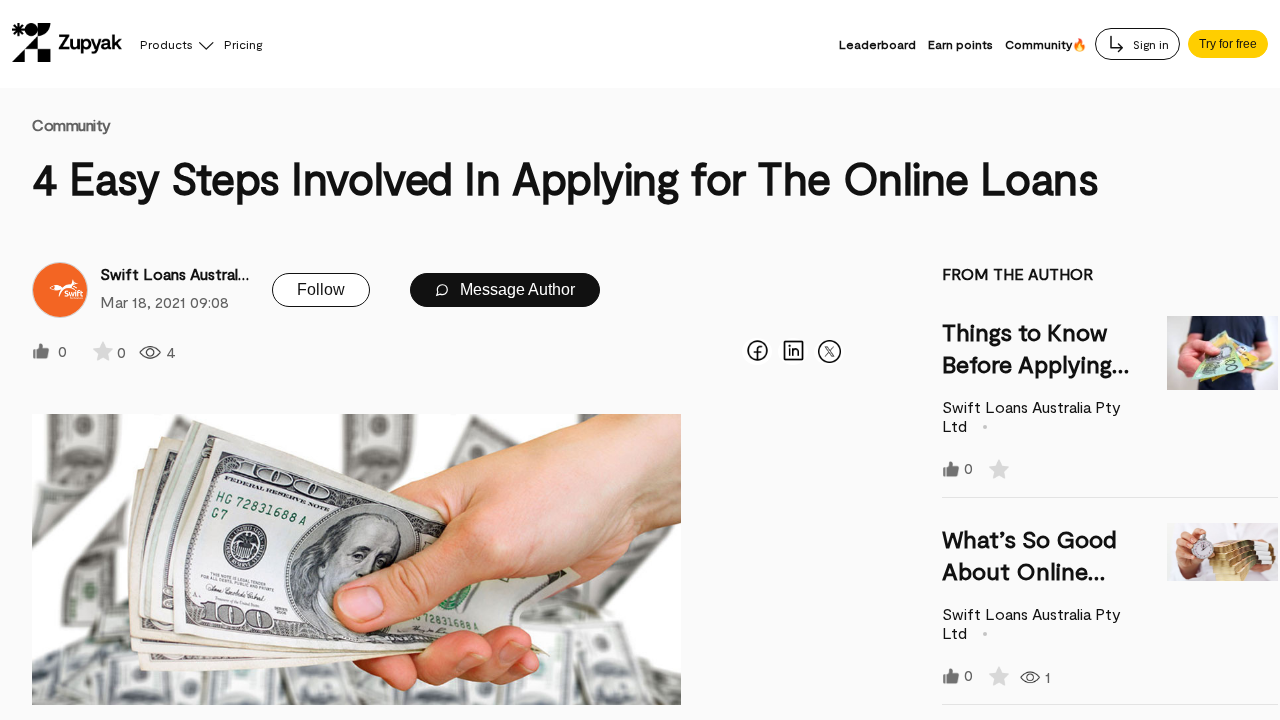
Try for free (1228, 44)
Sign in (1149, 44)
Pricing (243, 44)
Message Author (515, 289)
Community (71, 124)
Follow (321, 289)
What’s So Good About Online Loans (1029, 570)
